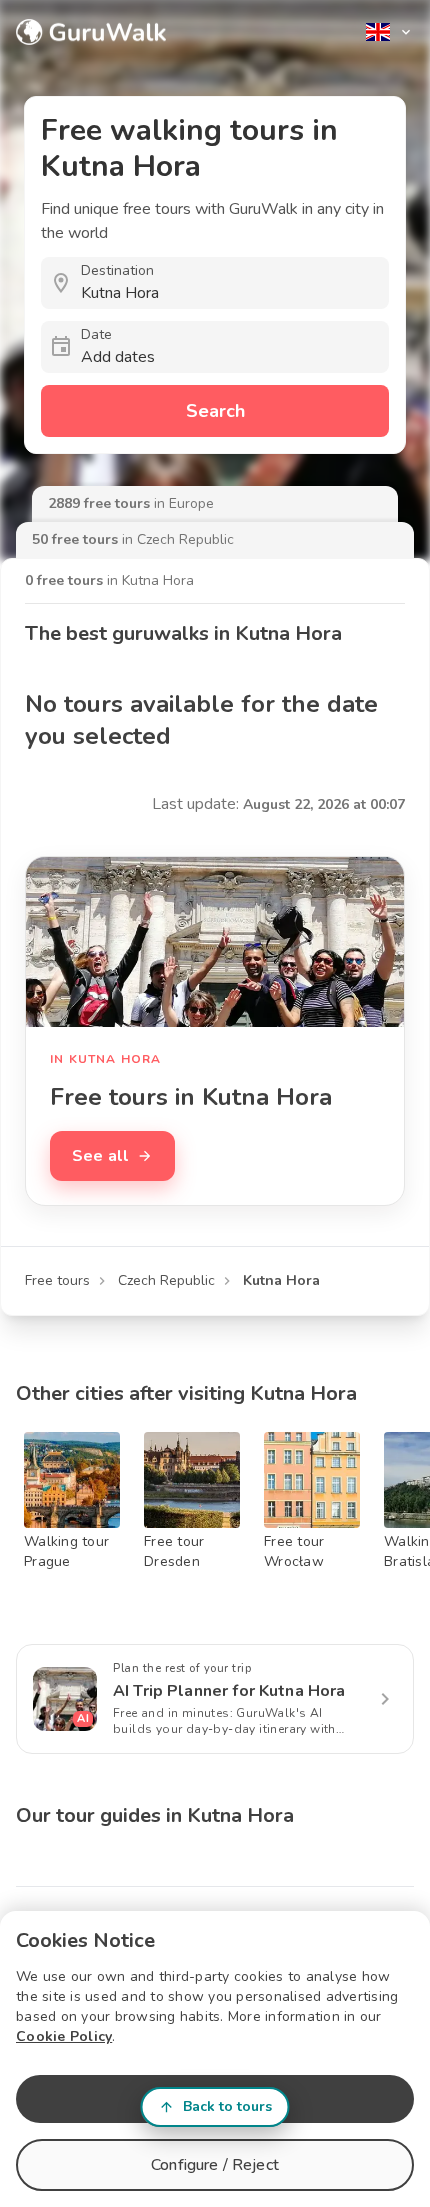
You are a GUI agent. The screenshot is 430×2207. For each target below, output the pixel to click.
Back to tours (227, 2106)
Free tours (57, 1280)
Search (215, 411)
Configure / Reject (215, 2165)
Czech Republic (166, 1280)
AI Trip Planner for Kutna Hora (229, 1691)
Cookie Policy (64, 2036)
